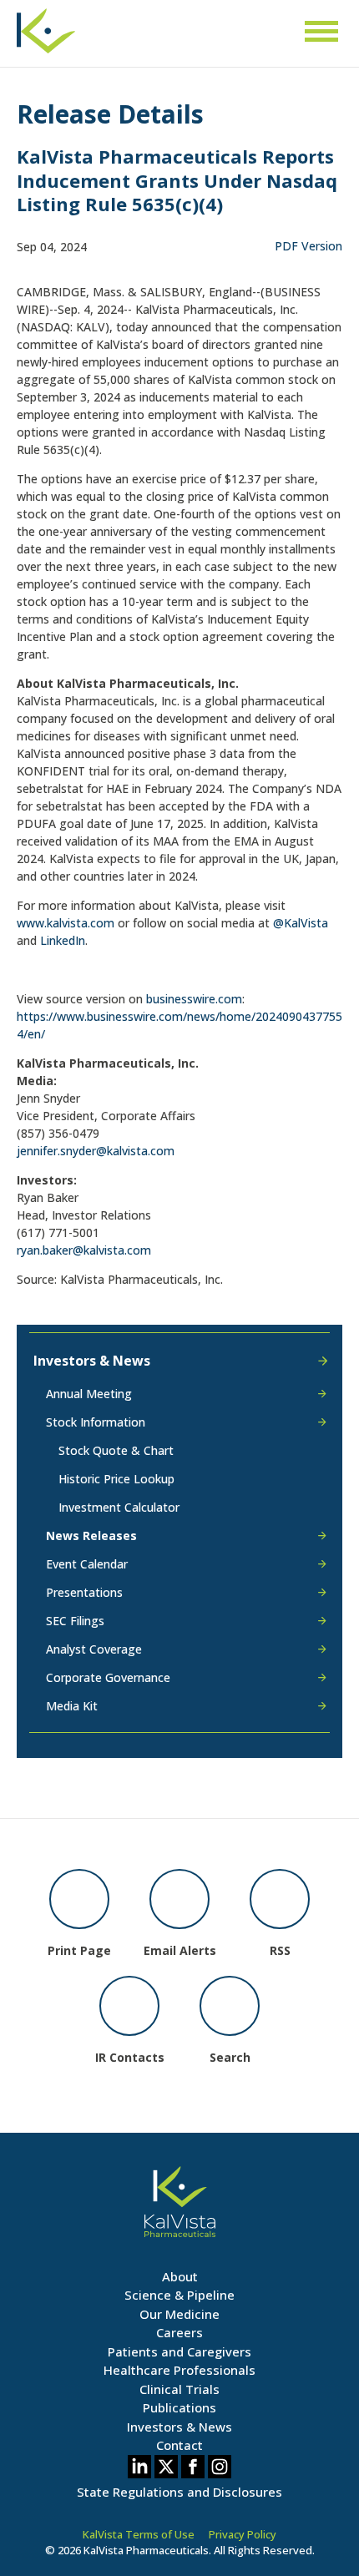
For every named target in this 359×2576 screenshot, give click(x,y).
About (180, 2276)
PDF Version (308, 246)
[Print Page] (79, 1899)
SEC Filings (75, 1621)
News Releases (91, 1535)
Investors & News (92, 1361)
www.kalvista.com (66, 923)
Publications (179, 2407)
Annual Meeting (89, 1395)
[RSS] (280, 1899)
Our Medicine (179, 2314)
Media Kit (72, 1706)
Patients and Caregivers (179, 2351)
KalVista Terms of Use (139, 2534)
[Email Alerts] (179, 1899)
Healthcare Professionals (179, 2370)
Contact (179, 2445)
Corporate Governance (108, 1677)
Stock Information (96, 1422)
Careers (179, 2332)
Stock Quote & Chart (116, 1450)
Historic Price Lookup (116, 1479)
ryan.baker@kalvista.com (84, 1250)
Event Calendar (87, 1564)
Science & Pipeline (179, 2295)
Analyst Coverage (94, 1649)
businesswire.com (194, 999)
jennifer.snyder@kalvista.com (96, 1151)
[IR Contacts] (129, 2006)
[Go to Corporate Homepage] (46, 39)
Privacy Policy (243, 2534)
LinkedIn (63, 940)
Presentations (84, 1592)
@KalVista (301, 923)
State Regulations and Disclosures (179, 2492)
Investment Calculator (119, 1507)
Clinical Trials (179, 2389)
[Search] (230, 2006)
